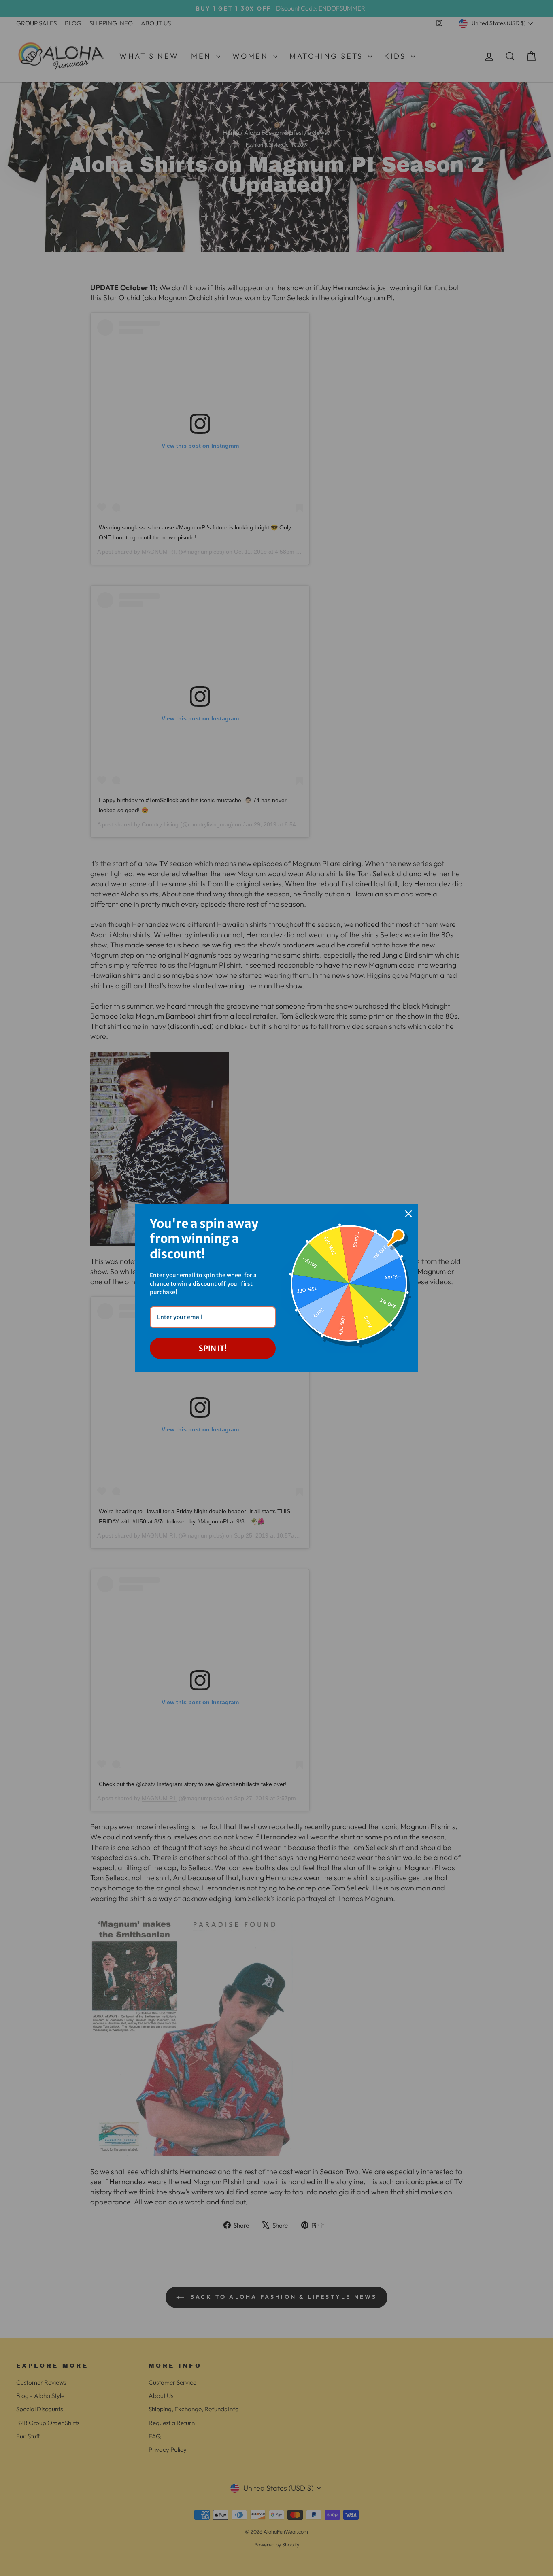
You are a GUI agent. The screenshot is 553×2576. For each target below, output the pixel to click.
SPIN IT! (213, 1348)
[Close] (408, 1214)
